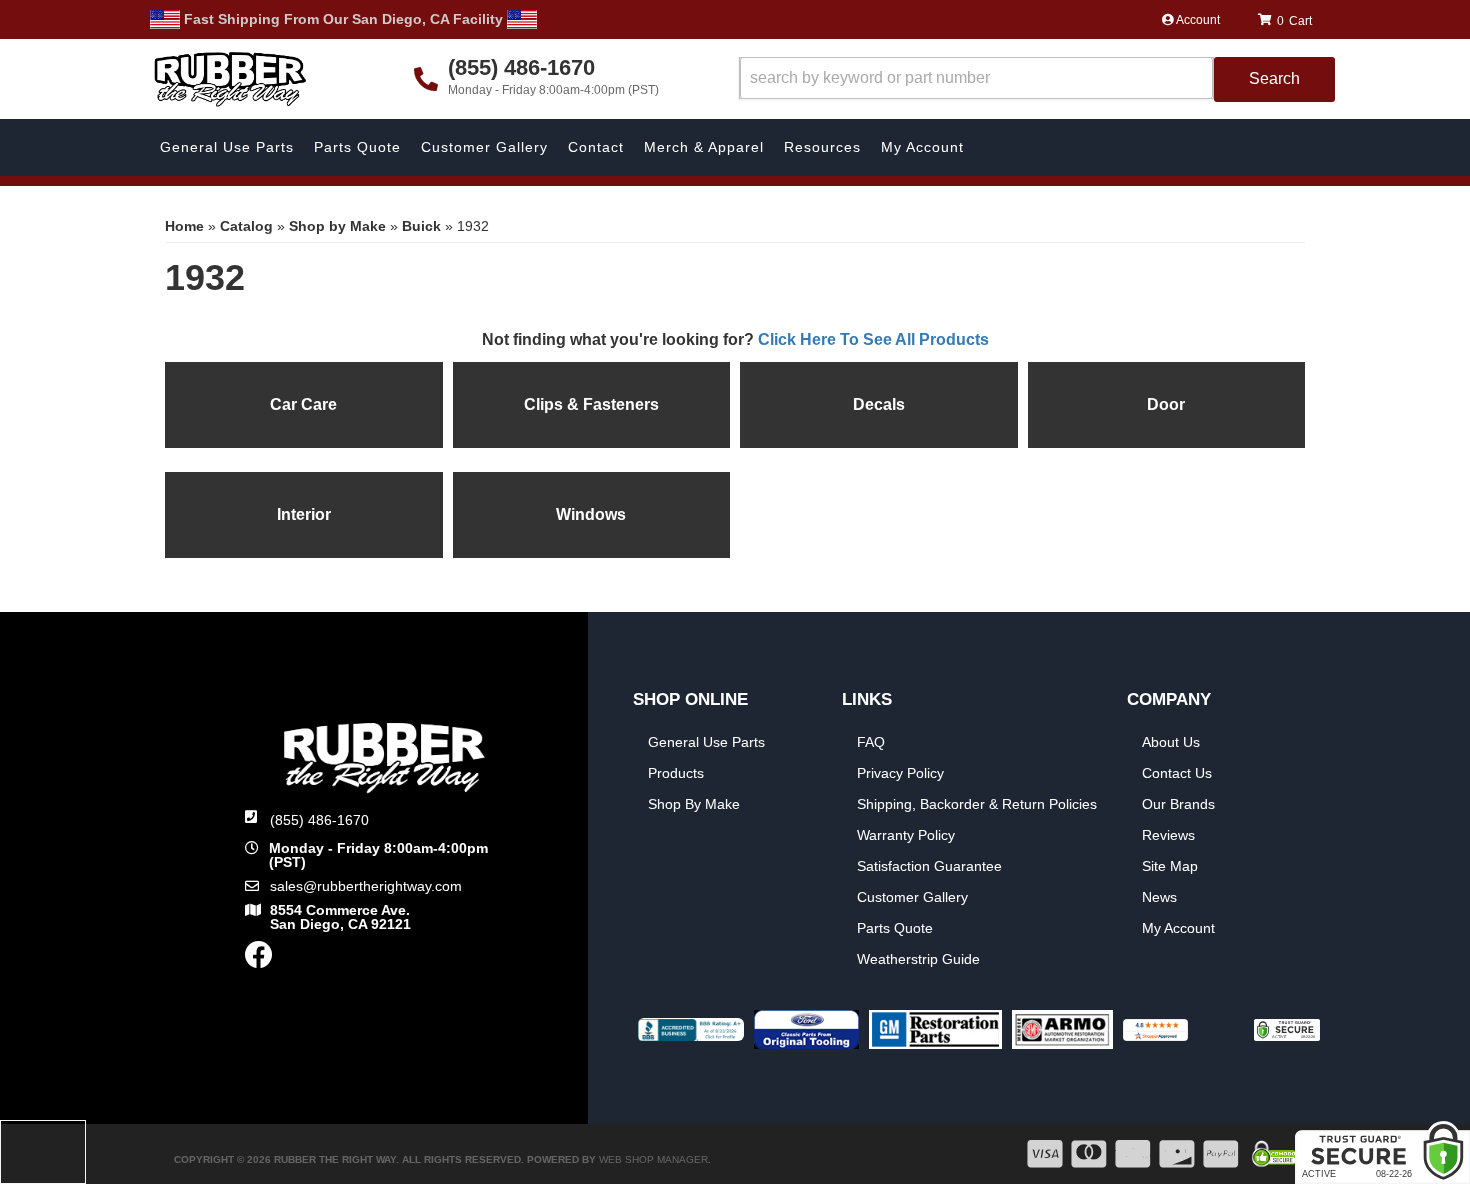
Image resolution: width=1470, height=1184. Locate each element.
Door (1166, 404)
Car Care (303, 404)
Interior (304, 514)
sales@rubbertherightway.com (366, 886)
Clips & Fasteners (591, 404)
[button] (1037, 79)
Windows (591, 514)
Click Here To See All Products (873, 339)
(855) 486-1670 (319, 820)
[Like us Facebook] (259, 960)
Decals (879, 404)
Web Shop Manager (653, 1159)
